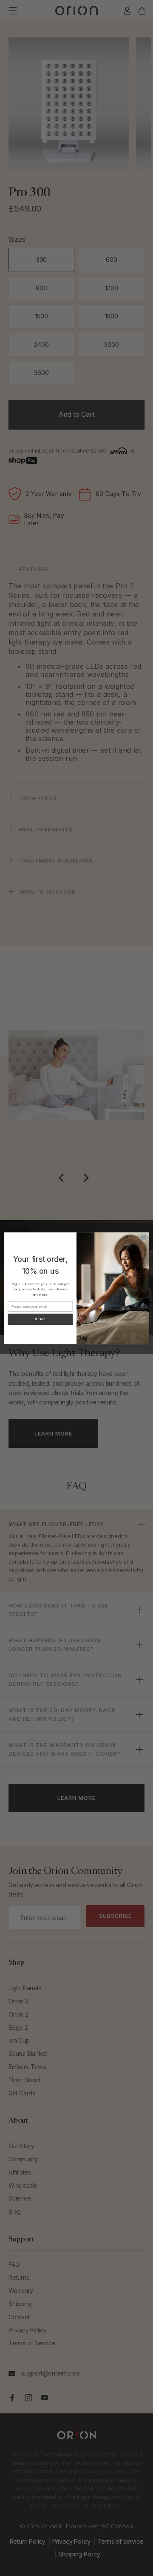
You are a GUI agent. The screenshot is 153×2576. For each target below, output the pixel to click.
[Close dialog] (144, 1237)
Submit (40, 1319)
